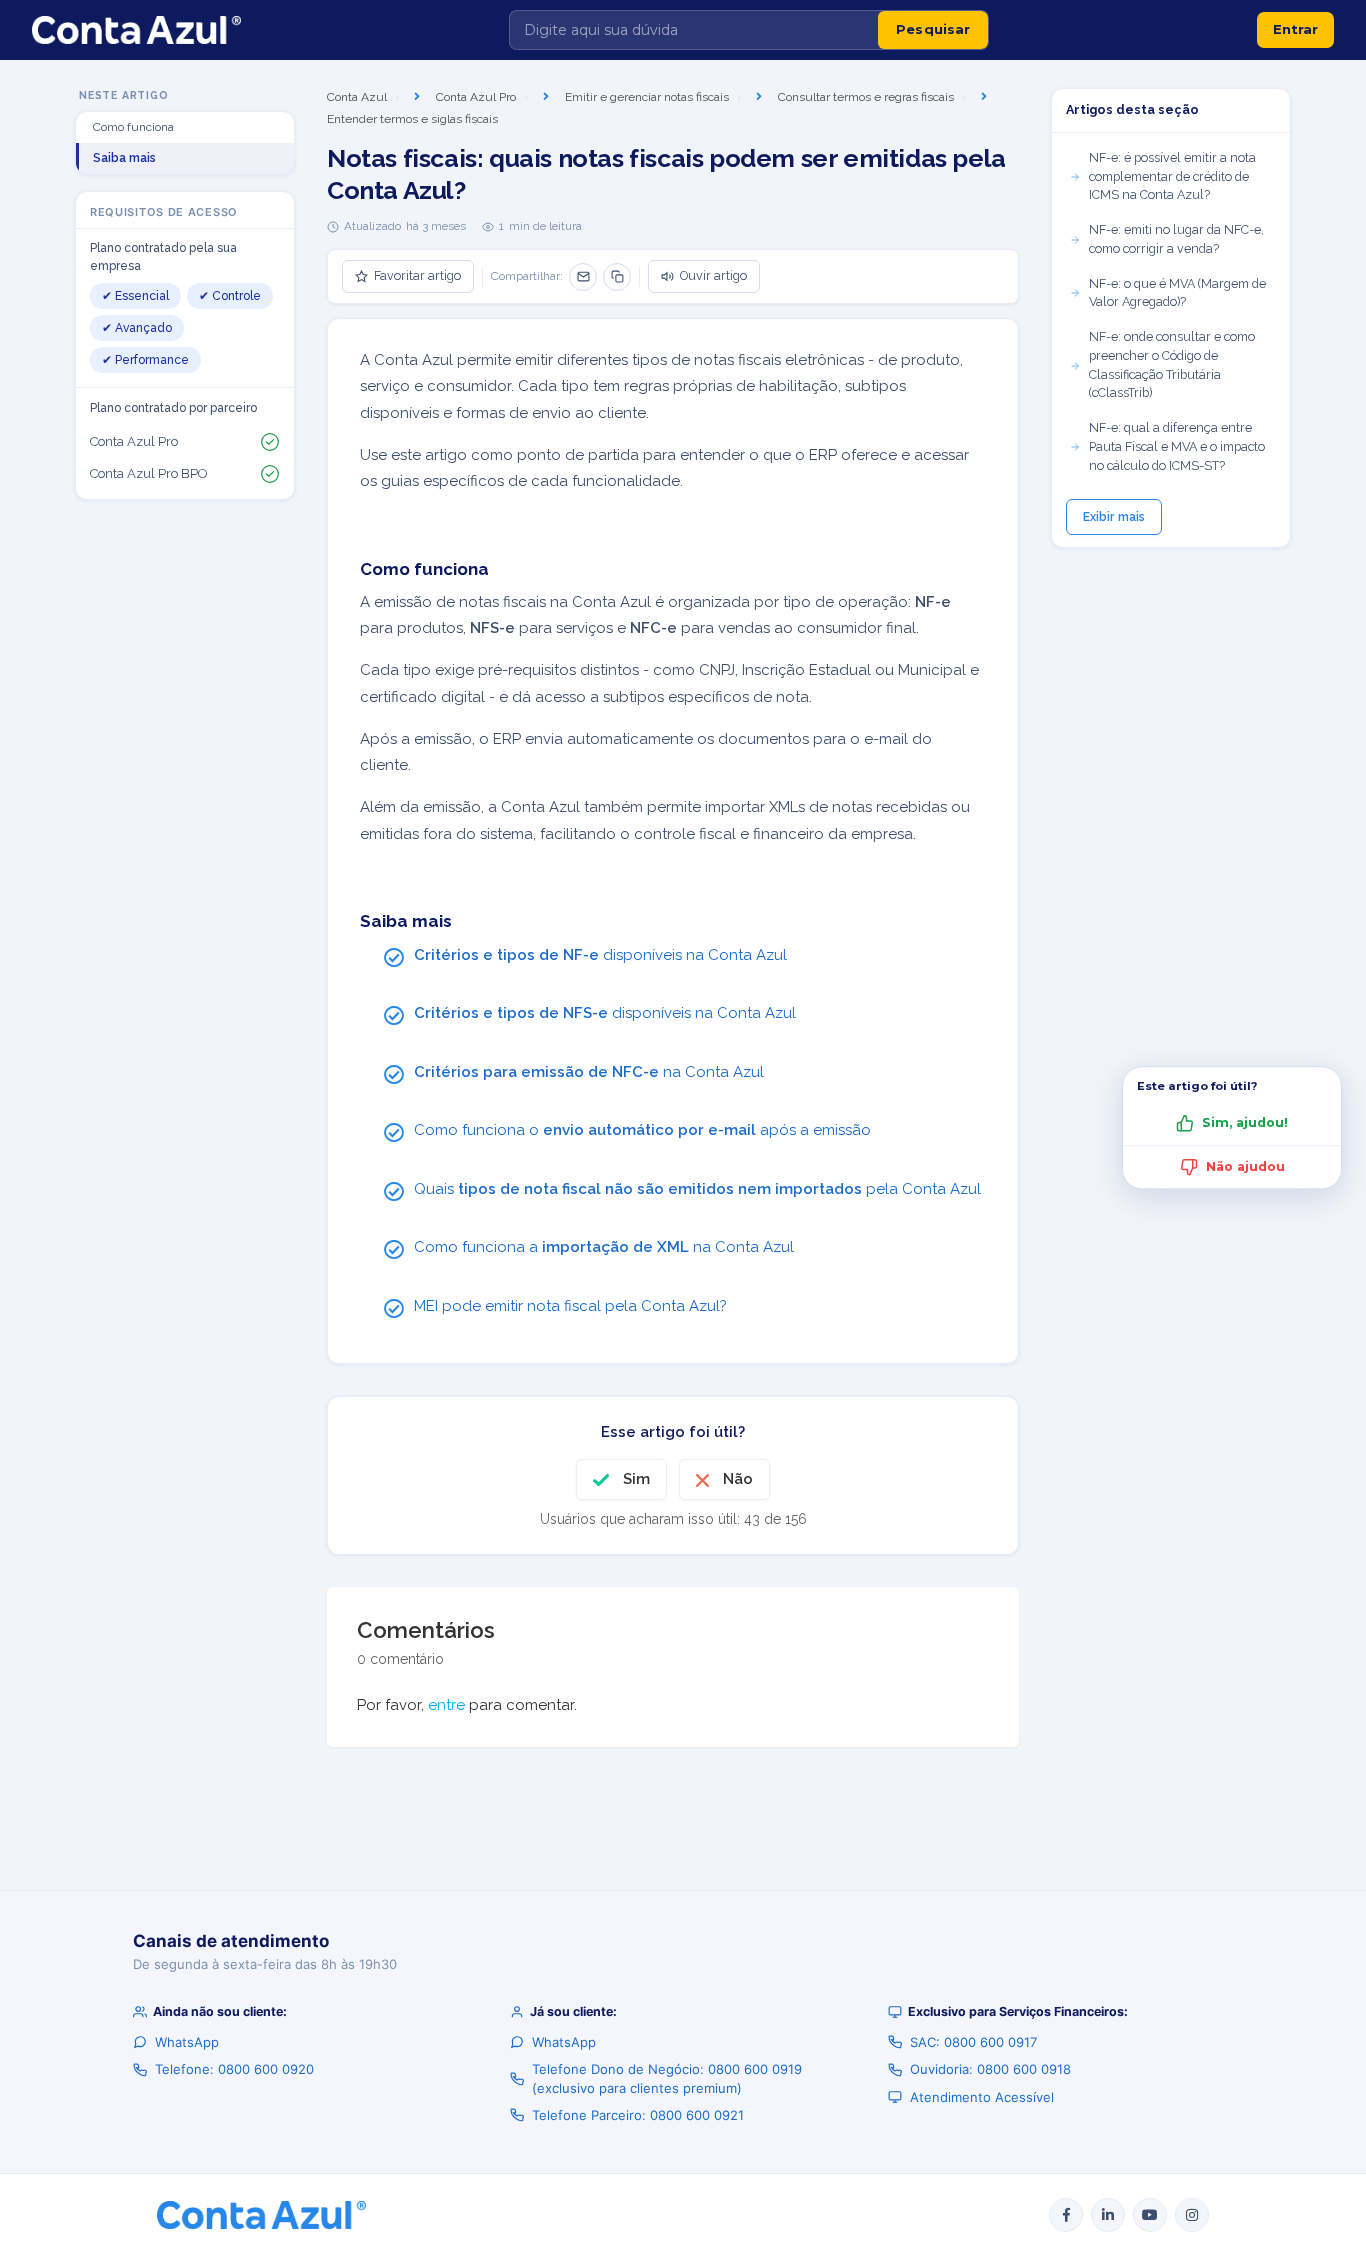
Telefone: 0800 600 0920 (234, 2069)
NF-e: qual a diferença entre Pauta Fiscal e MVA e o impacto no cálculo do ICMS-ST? (1177, 446)
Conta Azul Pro (476, 97)
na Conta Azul (589, 1072)
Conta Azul (357, 97)
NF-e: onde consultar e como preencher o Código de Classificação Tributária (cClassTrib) (1172, 364)
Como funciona (133, 128)
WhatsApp (187, 2042)
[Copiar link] (617, 277)
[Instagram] (1192, 2215)
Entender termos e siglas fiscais (412, 119)
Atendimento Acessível (982, 2097)
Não (738, 1479)
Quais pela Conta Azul (697, 1189)
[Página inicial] (136, 30)
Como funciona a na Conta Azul (604, 1247)
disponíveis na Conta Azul (600, 955)
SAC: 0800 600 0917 (973, 2042)
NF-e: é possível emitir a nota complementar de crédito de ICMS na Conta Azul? (1172, 176)
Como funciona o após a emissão (642, 1130)
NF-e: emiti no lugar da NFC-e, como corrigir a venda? (1176, 239)
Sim (636, 1479)
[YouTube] (1150, 2215)
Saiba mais (124, 159)
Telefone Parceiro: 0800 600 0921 (638, 2115)
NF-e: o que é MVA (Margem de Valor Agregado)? (1177, 293)
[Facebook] (1066, 2215)
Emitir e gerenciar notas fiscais (647, 97)
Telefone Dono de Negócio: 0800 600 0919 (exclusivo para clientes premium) (667, 2078)
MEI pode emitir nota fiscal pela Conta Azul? (570, 1306)
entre (446, 1705)
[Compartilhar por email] (583, 277)
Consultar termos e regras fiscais (866, 97)
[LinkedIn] (1108, 2215)
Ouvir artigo (713, 275)
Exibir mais (1114, 517)
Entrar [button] (1295, 29)
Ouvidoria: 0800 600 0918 (990, 2069)
